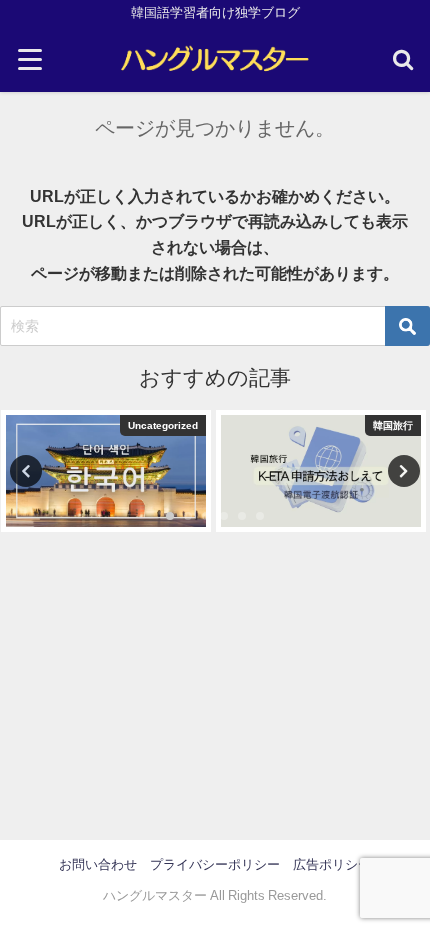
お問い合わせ (98, 864)
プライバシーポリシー (215, 864)
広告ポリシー (332, 864)
